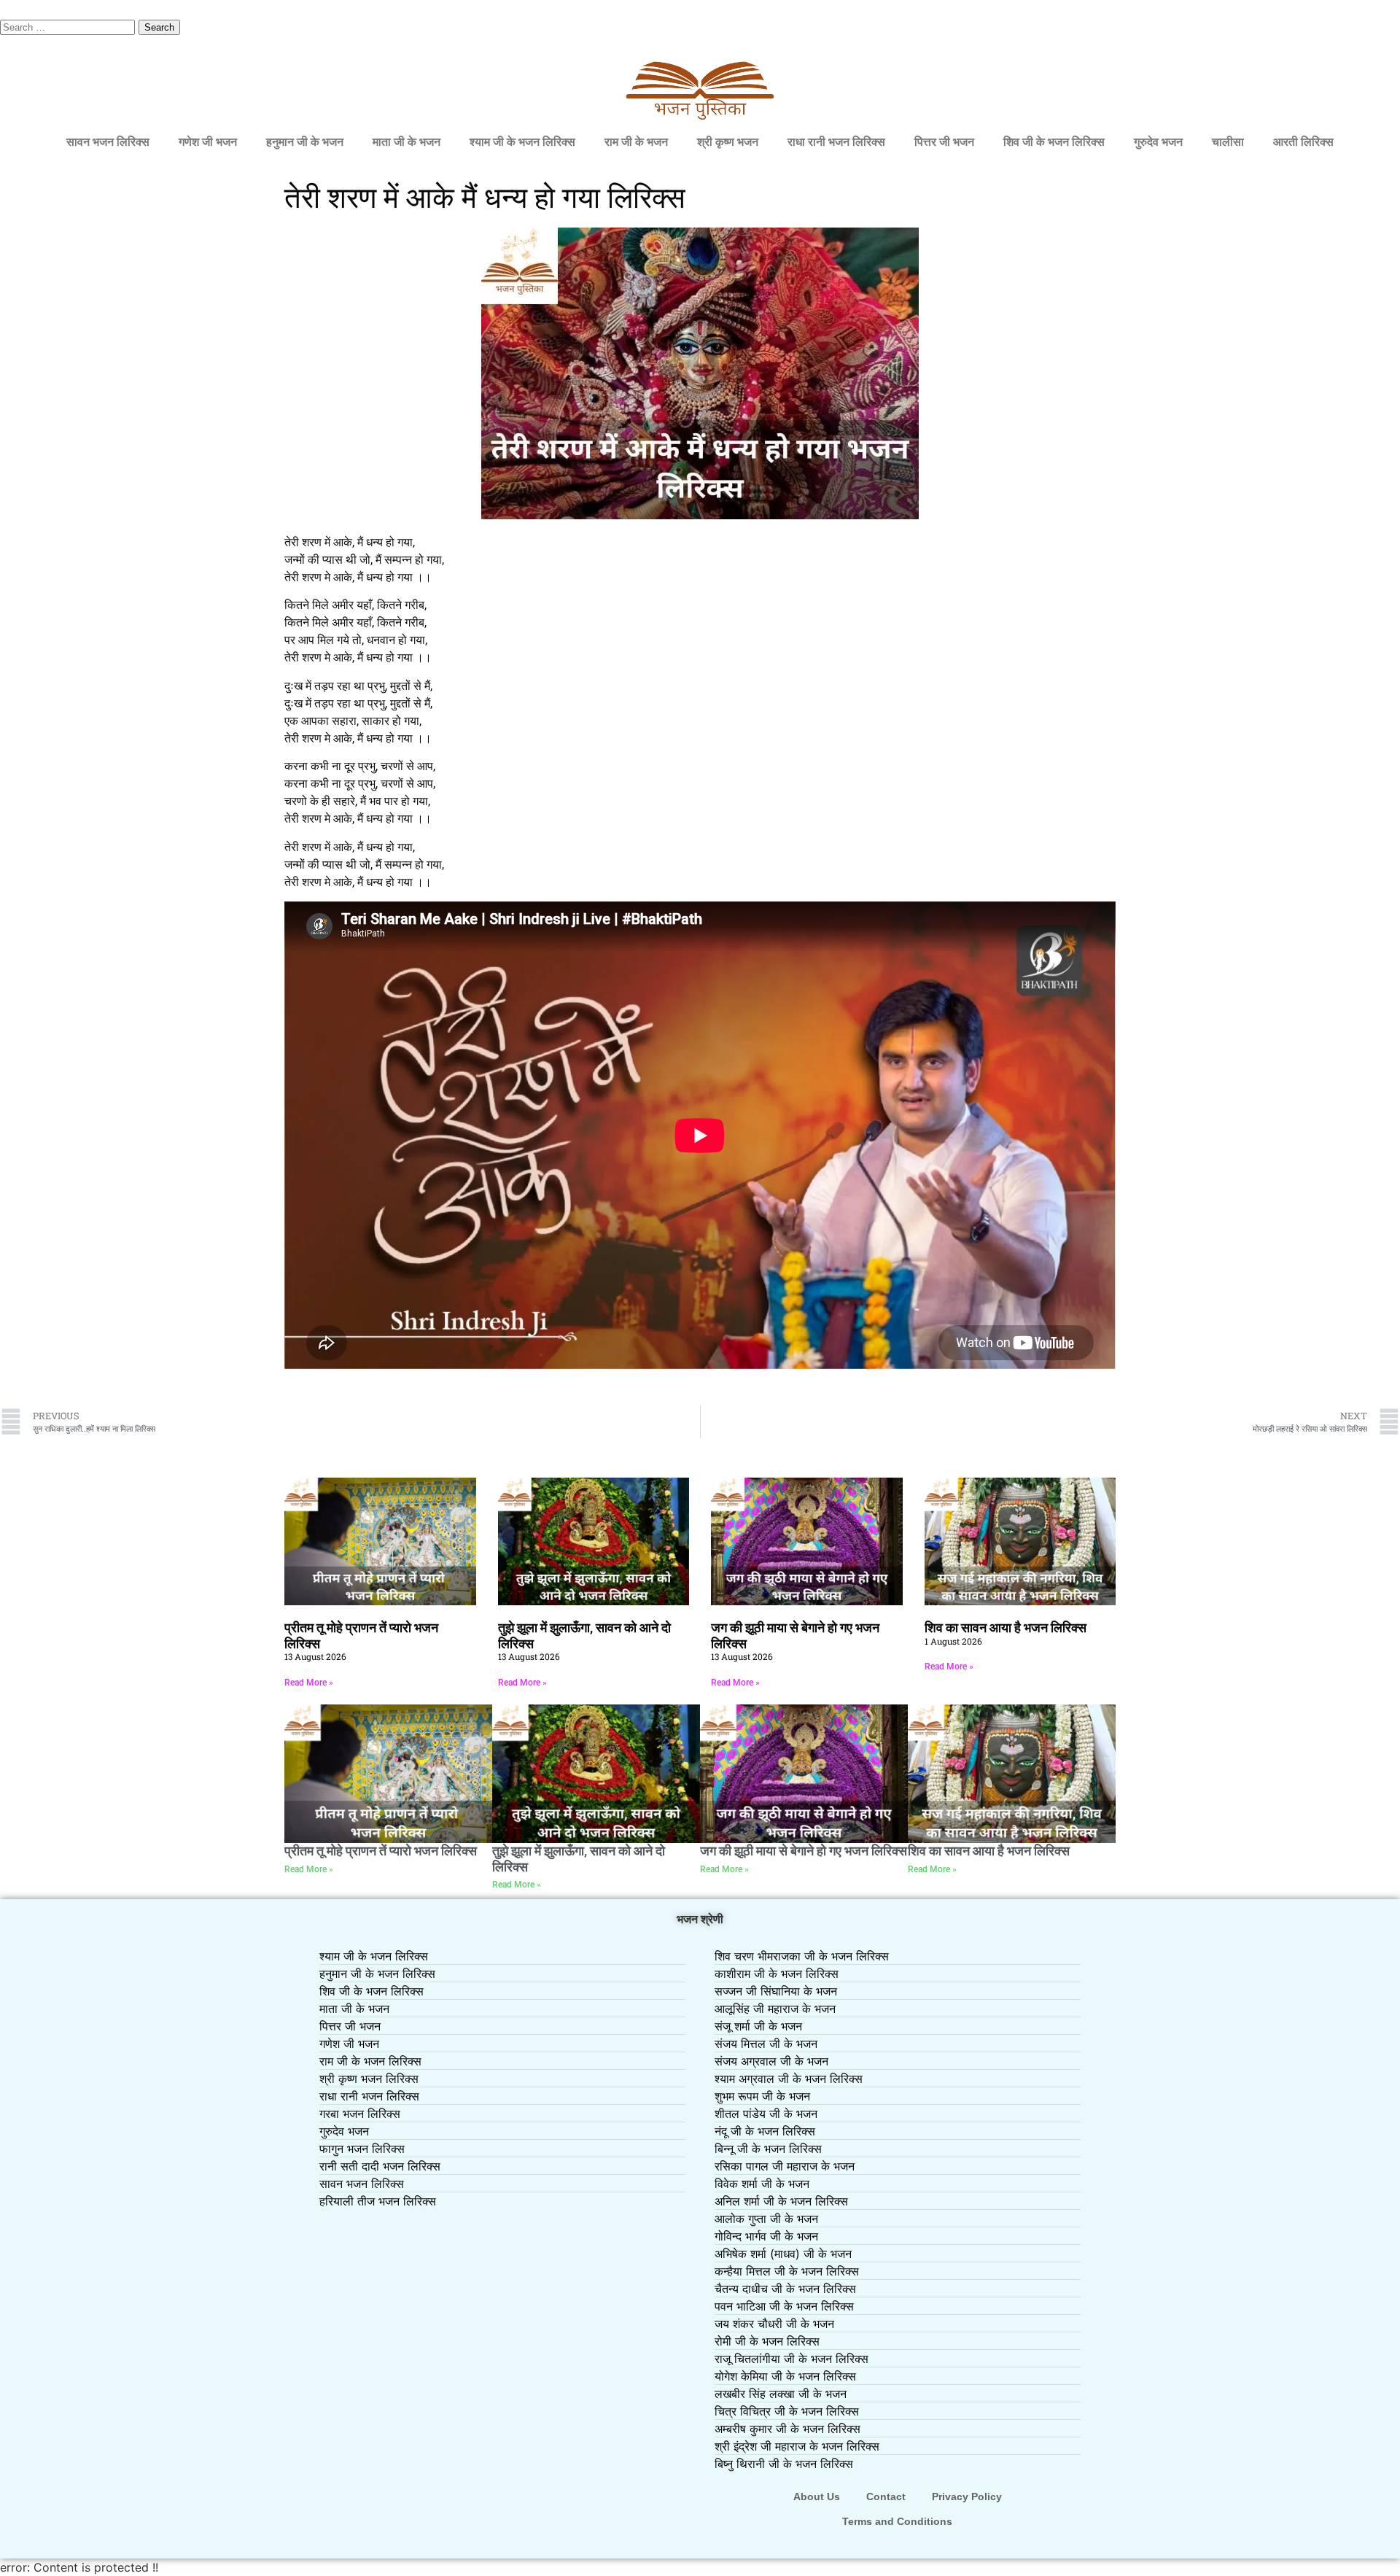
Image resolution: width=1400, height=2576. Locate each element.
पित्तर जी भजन (944, 142)
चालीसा (1228, 142)
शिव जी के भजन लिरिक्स (1054, 142)
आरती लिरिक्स (1303, 142)
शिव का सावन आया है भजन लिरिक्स (1006, 1628)
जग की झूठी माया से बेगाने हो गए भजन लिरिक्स (804, 1851)
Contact (886, 2497)
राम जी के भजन (636, 142)
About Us (817, 2497)
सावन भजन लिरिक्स (108, 142)
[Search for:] (69, 26)
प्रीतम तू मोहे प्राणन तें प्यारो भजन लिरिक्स (381, 1851)
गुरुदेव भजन (1158, 142)
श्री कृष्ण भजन (728, 142)
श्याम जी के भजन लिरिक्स (522, 142)
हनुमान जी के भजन (305, 142)
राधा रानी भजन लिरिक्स (836, 142)
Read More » (309, 1683)
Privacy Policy (967, 2497)
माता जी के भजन (407, 142)
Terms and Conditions (897, 2521)
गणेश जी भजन (208, 142)
